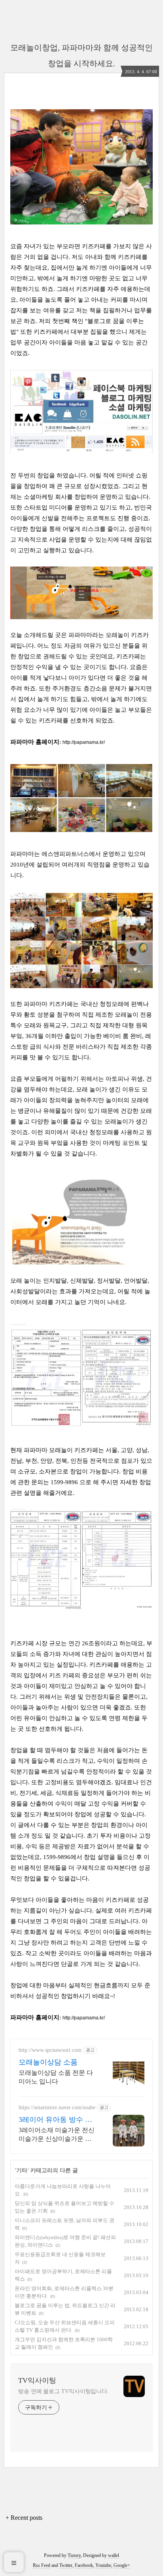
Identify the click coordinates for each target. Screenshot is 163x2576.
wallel (114, 2555)
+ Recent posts (24, 2518)
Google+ (122, 2565)
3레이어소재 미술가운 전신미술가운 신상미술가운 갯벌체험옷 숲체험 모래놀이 (57, 2135)
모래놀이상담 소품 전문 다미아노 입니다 (56, 2077)
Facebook (84, 2565)
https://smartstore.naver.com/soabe (57, 2107)
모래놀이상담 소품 (48, 2062)
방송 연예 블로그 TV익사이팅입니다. (63, 2391)
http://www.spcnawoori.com (50, 2050)
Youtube (103, 2565)
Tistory (74, 2555)
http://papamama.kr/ (84, 742)
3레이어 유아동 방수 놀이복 (55, 2120)
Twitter (66, 2565)
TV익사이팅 (37, 2380)
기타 (22, 2170)
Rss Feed (42, 2565)
